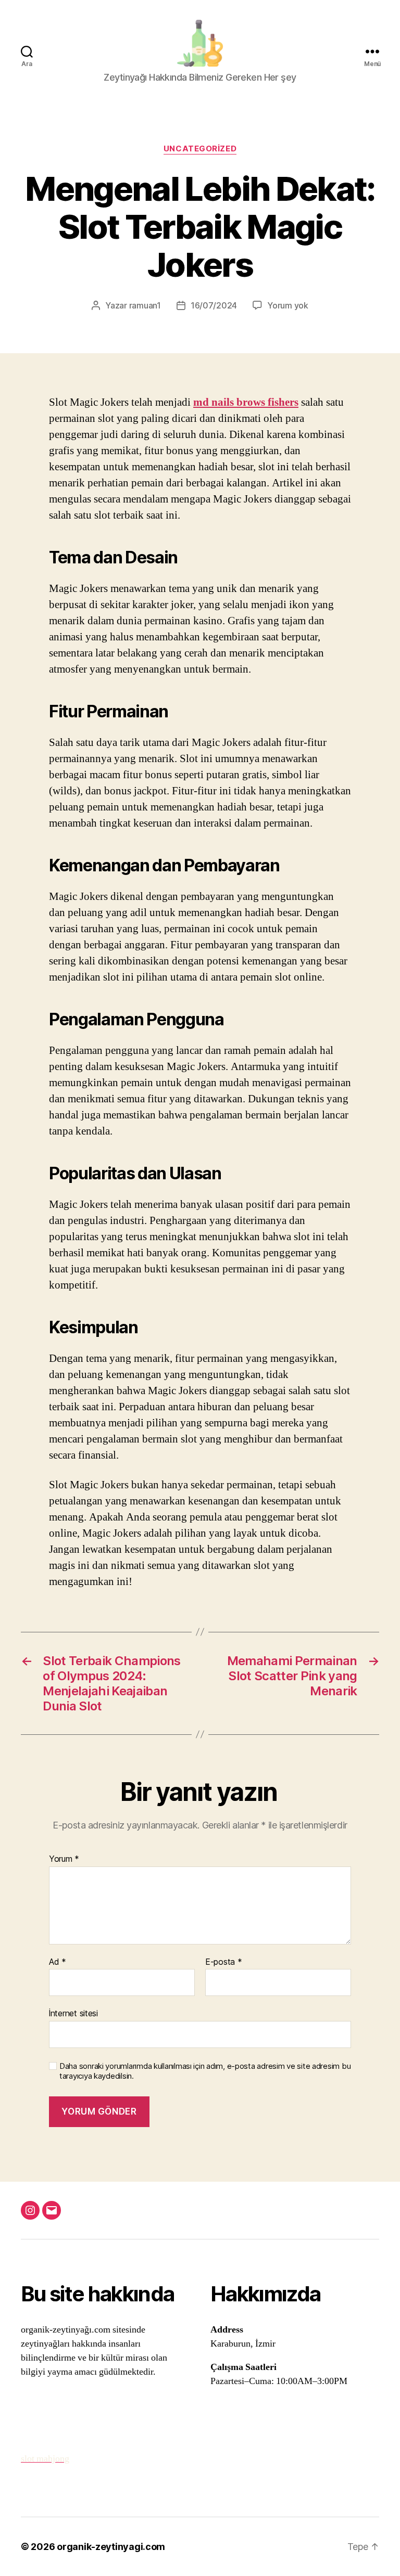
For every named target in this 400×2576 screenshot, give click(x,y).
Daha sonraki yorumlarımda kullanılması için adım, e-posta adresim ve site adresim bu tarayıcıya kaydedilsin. (205, 2071)
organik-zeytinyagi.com (111, 2547)
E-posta (224, 1962)
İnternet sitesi (73, 2013)
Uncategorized (200, 149)
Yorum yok (288, 305)
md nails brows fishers (246, 402)
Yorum (64, 1859)
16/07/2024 (214, 305)
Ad (58, 1962)
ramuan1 (145, 305)
